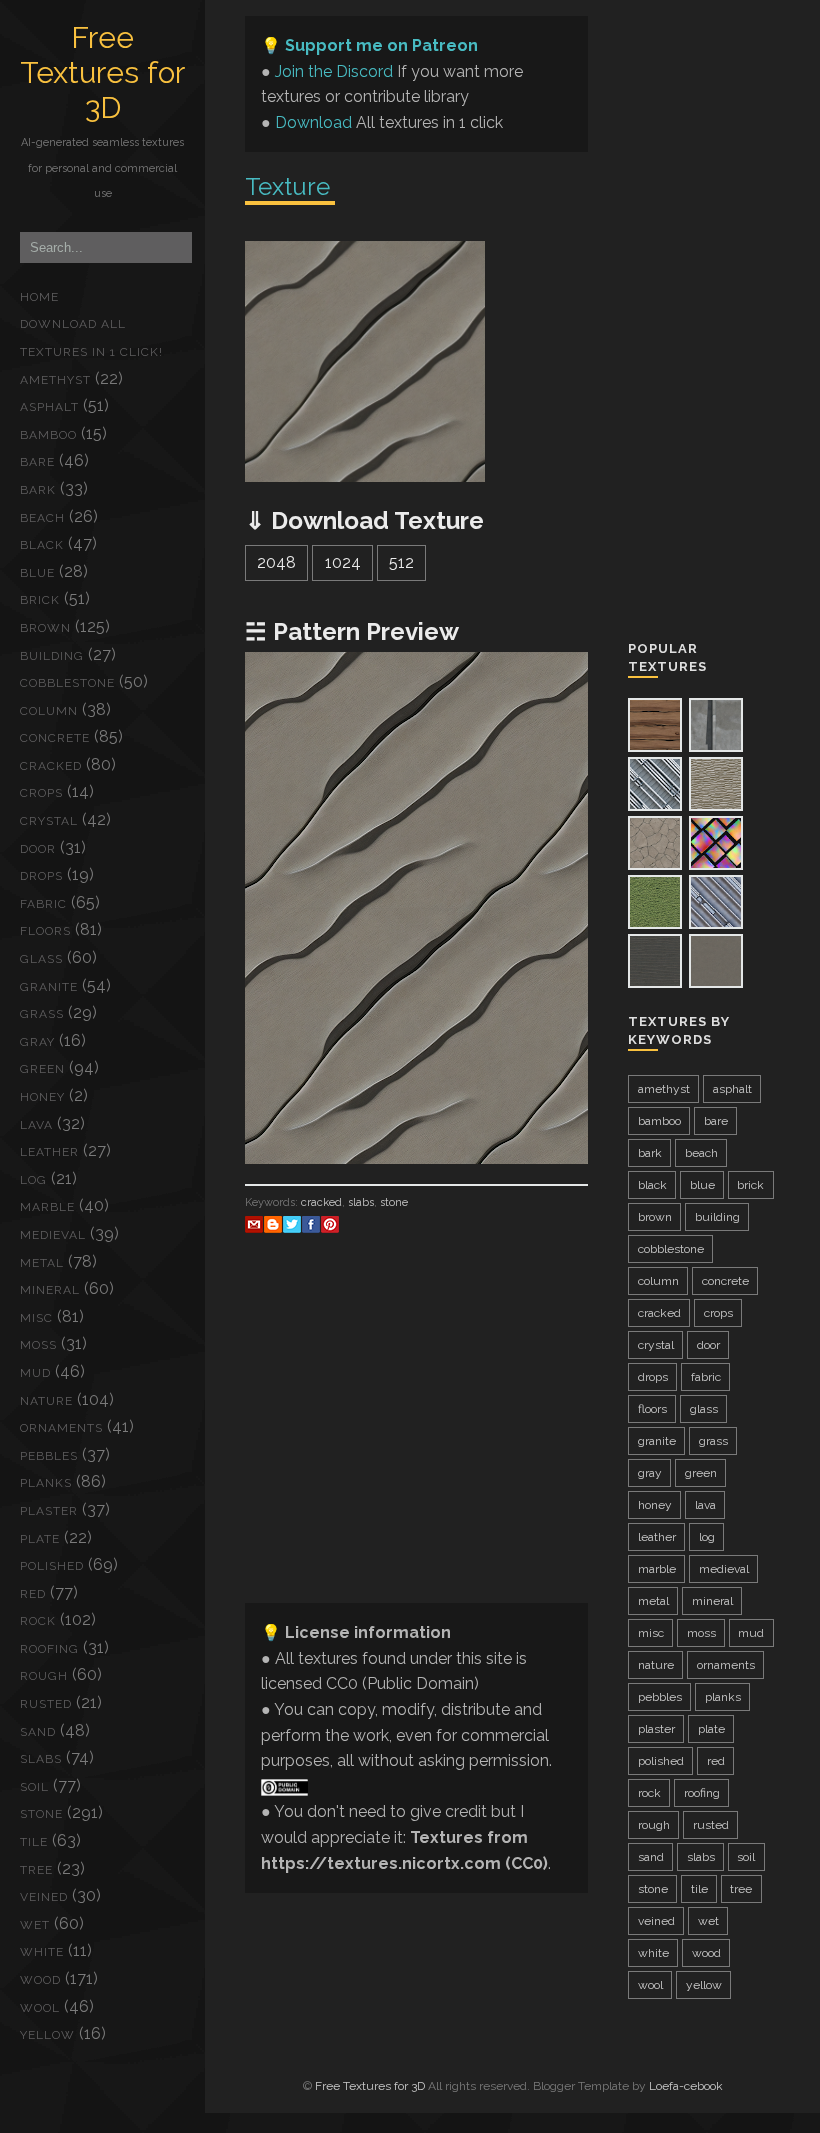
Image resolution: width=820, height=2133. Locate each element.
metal (42, 1263)
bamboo (48, 435)
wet (35, 1925)
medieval (53, 1235)
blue (37, 573)
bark (38, 490)
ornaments (61, 1428)
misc (36, 1318)
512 (401, 562)
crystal (49, 821)
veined (44, 1897)
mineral (50, 1290)
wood (40, 1980)
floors (45, 931)
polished (52, 1566)
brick (40, 600)
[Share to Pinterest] (330, 1224)
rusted (46, 1704)
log (33, 1180)
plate (40, 1539)
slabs (41, 1759)
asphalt (49, 407)
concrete (55, 738)
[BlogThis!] (273, 1224)
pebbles (49, 1456)
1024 (343, 562)
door (38, 849)
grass (42, 1014)
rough (44, 1676)
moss (38, 1345)
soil (34, 1787)
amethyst (55, 380)
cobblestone (67, 683)
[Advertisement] (416, 1447)
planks (46, 1483)
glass (41, 959)
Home (39, 297)
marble (47, 1207)
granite (49, 987)
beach (42, 518)
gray (37, 1042)
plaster (49, 1511)
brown (45, 628)
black (42, 545)
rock (38, 1621)
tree (36, 1870)
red (33, 1594)
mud (35, 1373)
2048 (276, 562)
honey (42, 1097)
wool (40, 2008)
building (52, 656)
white (42, 1952)
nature (46, 1401)
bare (37, 462)
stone (41, 1814)
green (42, 1069)
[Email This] (254, 1224)
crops (41, 793)
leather (49, 1152)
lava (36, 1125)
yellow (47, 2035)
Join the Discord (334, 71)
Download (313, 122)
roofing (49, 1649)
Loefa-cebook (686, 2086)
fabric (43, 904)
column (49, 711)
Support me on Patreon (381, 45)
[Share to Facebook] (311, 1224)
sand (38, 1732)
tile (34, 1842)
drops (41, 876)
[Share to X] (292, 1224)
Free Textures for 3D (102, 72)
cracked (51, 766)
